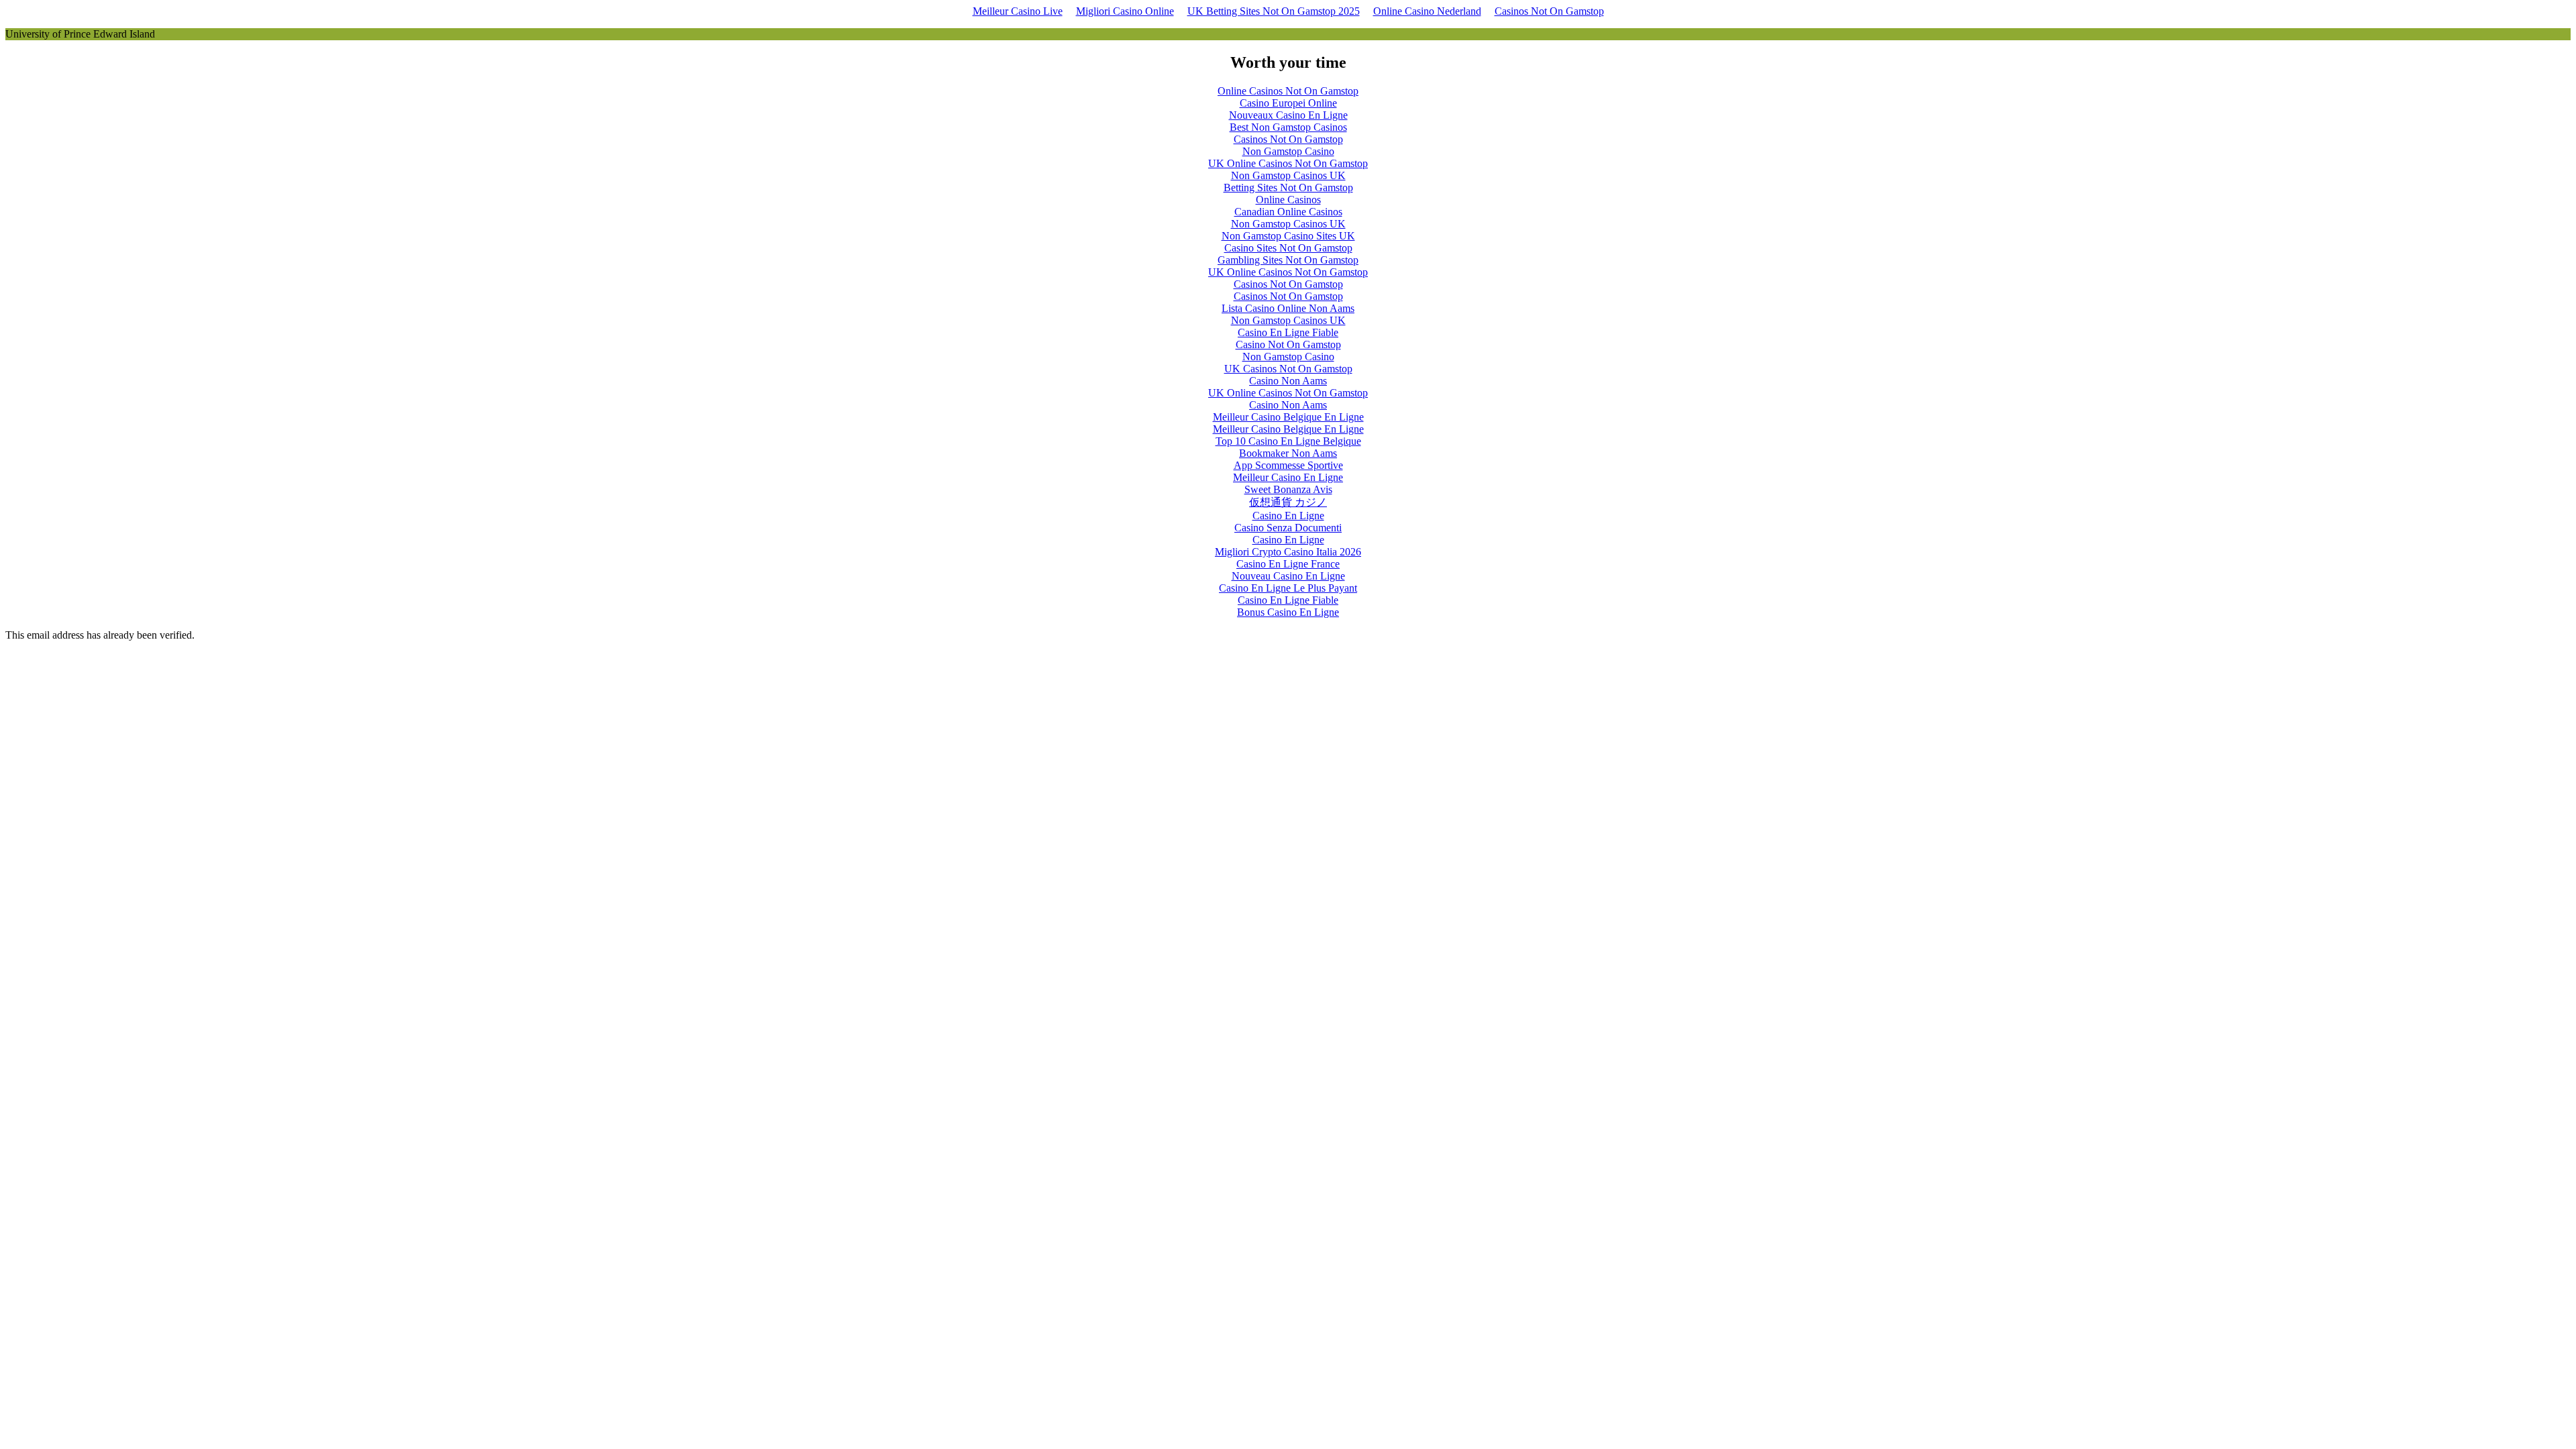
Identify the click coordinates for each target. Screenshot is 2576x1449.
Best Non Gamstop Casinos (1288, 127)
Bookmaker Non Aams (1288, 453)
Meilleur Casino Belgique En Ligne (1288, 417)
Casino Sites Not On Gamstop (1288, 248)
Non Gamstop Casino (1288, 151)
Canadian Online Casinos (1288, 212)
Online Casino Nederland (1427, 11)
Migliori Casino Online (1125, 11)
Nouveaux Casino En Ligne (1288, 115)
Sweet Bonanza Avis (1288, 489)
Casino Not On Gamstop (1288, 344)
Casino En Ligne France (1288, 564)
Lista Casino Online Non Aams (1288, 308)
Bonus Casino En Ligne (1288, 612)
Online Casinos (1288, 200)
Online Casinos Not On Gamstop (1288, 91)
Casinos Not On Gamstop (1549, 11)
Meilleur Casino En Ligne (1288, 477)
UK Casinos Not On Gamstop (1288, 369)
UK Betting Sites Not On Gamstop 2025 (1274, 11)
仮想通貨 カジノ (1288, 502)
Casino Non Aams (1288, 381)
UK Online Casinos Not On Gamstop (1288, 163)
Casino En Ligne (1288, 516)
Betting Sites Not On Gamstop (1288, 187)
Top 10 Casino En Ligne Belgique (1288, 441)
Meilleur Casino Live (1018, 11)
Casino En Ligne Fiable (1288, 332)
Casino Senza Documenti (1288, 528)
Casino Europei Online (1288, 103)
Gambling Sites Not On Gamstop (1288, 260)
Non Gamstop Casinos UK (1288, 175)
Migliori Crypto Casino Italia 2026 (1288, 552)
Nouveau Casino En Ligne (1288, 576)
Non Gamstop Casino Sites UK (1288, 236)
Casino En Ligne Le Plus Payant (1288, 588)
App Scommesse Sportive (1288, 465)
